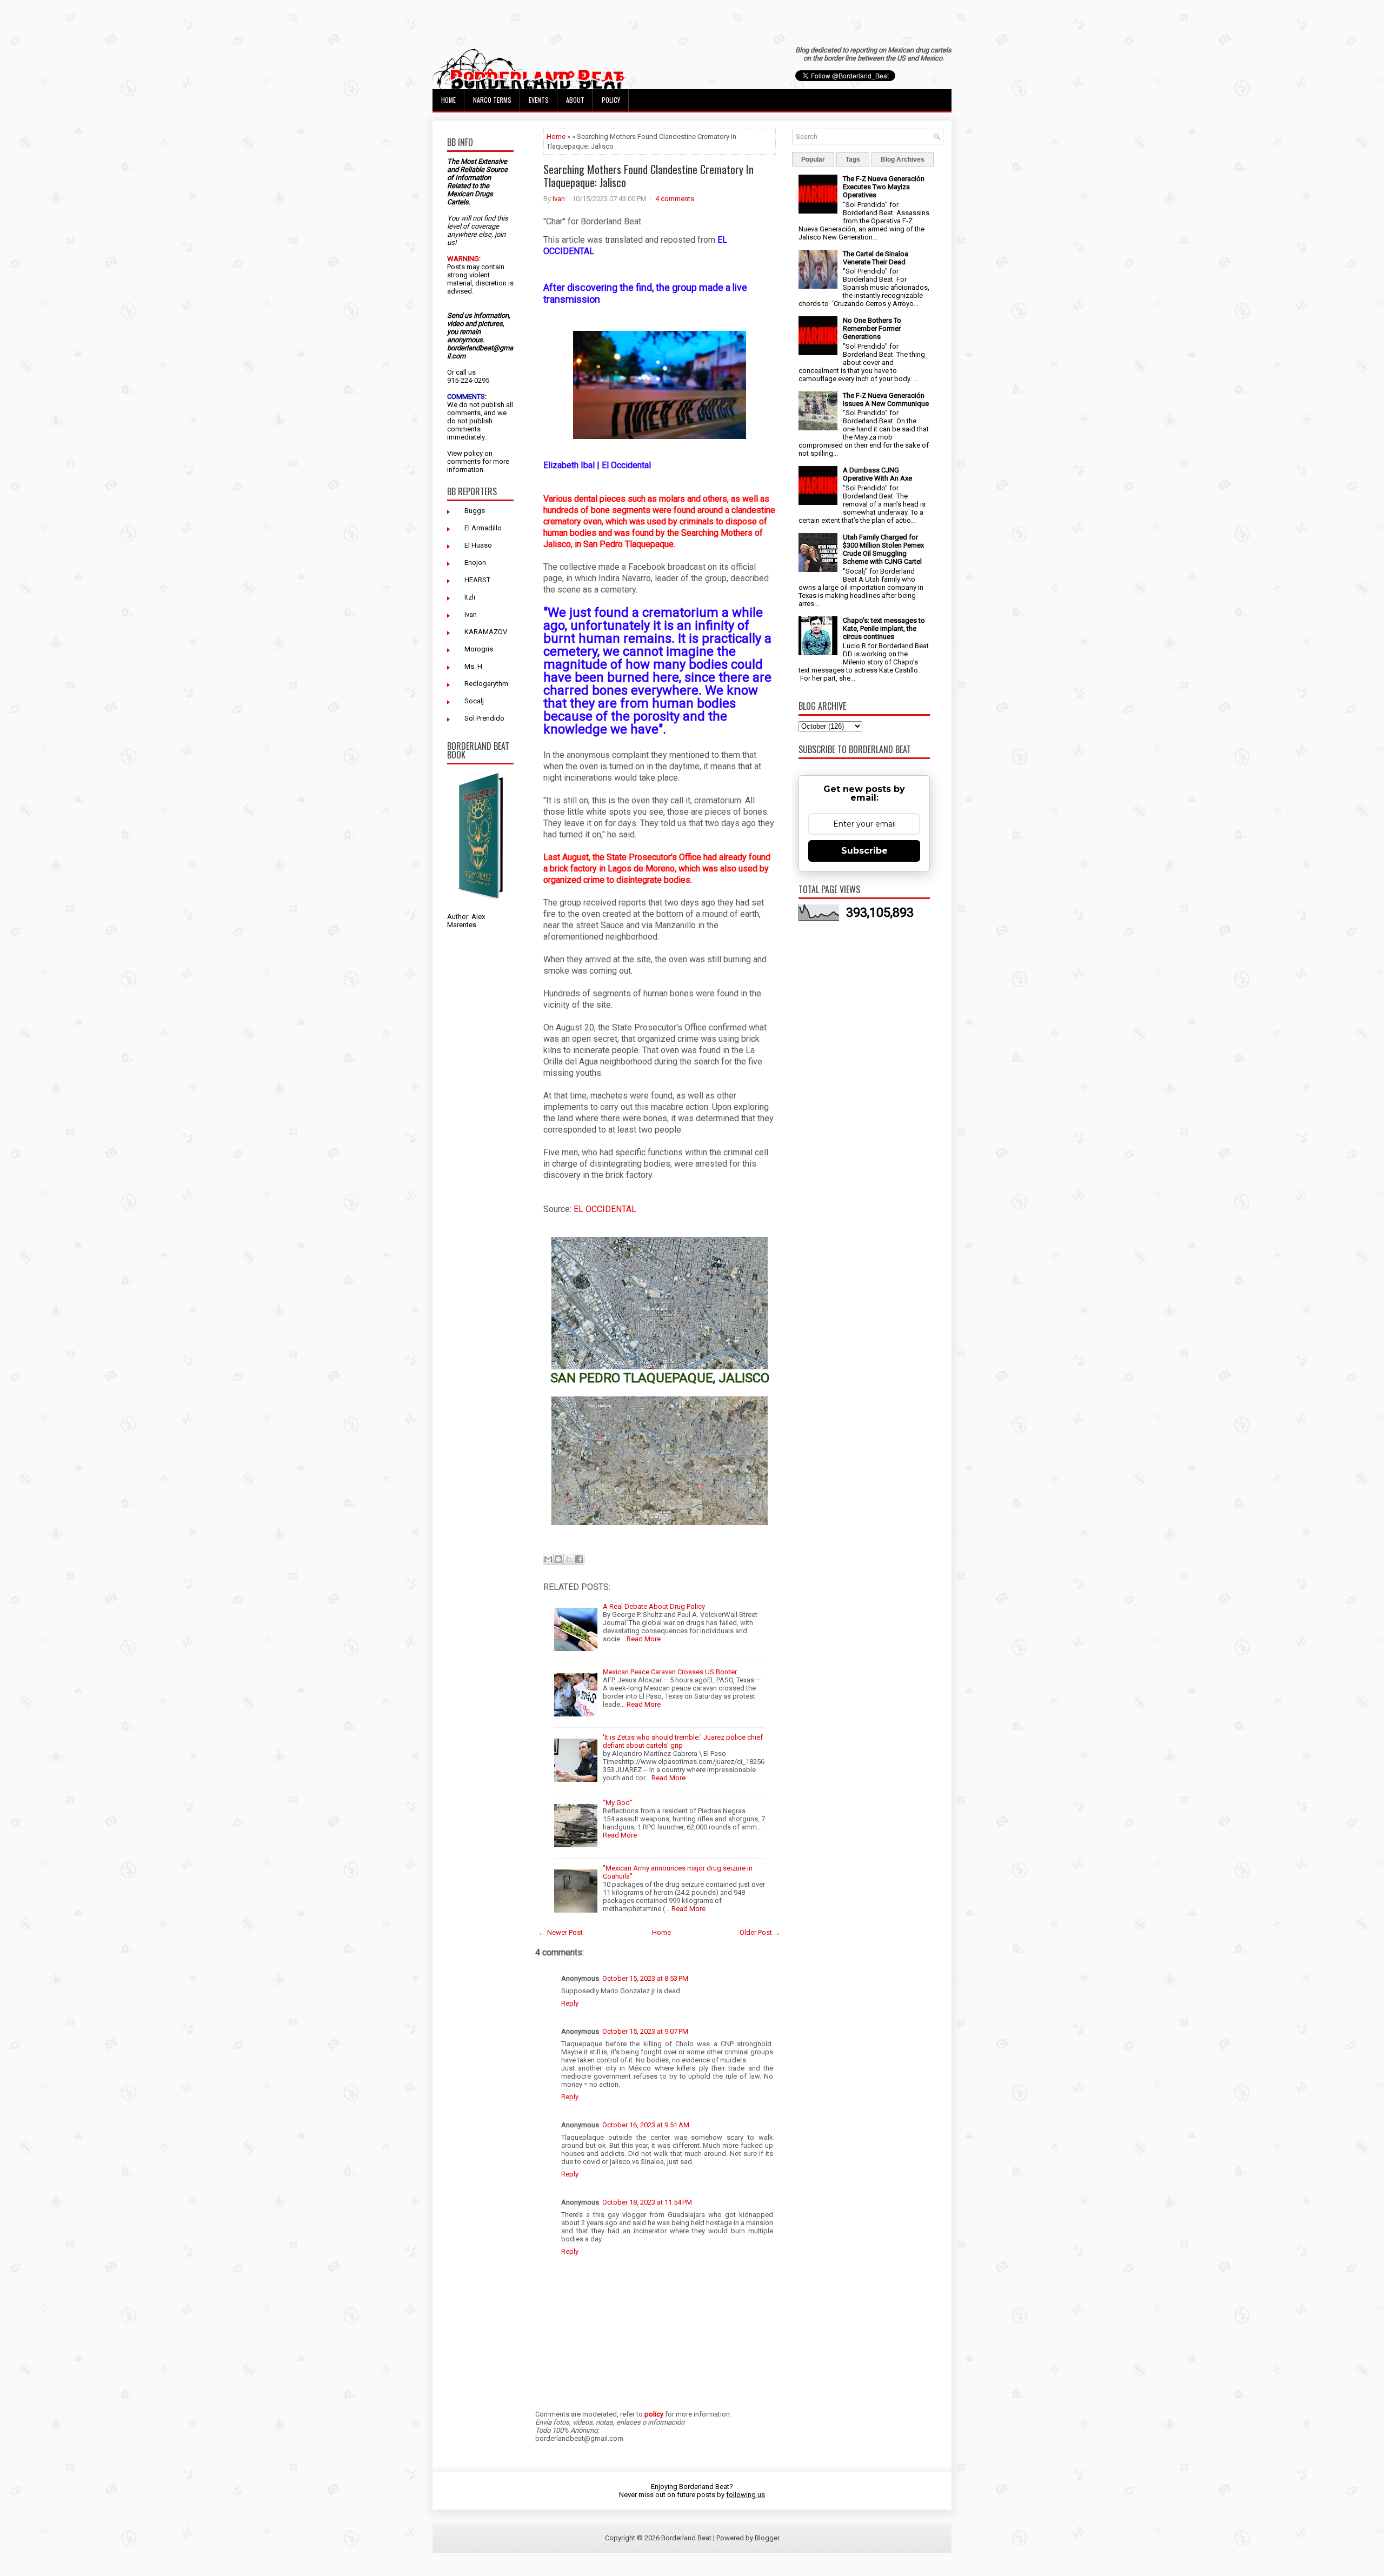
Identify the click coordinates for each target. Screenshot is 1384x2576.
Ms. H (473, 666)
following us (746, 2495)
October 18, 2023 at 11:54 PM (647, 2202)
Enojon (475, 563)
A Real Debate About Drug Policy (654, 1606)
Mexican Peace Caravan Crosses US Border (670, 1672)
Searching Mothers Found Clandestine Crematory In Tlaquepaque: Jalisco (648, 176)
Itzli (470, 597)
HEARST (477, 580)
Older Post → (760, 1932)
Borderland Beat (686, 2538)
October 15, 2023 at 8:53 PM (645, 1978)
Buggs (475, 511)
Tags (853, 159)
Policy (611, 100)
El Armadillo (483, 528)
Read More (644, 1639)
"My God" (618, 1803)
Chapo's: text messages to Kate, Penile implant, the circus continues (884, 628)
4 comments (675, 199)
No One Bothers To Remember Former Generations (872, 328)
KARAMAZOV (486, 632)
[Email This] (548, 1559)
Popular (813, 159)
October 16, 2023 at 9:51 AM (646, 2125)
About (575, 100)
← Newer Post (561, 1932)
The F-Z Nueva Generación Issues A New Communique (886, 400)
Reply (570, 2003)
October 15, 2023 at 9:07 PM (645, 2031)
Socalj (474, 701)
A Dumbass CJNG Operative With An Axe (877, 474)
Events (539, 100)
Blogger (767, 2538)
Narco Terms (492, 100)
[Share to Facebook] (579, 1559)
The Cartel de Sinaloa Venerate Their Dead (876, 258)
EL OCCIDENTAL (605, 1209)
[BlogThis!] (558, 1559)
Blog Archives (903, 159)
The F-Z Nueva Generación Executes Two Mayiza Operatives (884, 187)
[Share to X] (569, 1559)
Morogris (479, 649)
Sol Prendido (484, 718)
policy (473, 453)
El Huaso (478, 545)
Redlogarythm (486, 684)
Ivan (471, 614)
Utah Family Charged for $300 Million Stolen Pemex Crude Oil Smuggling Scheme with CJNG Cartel (883, 549)
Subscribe (864, 851)
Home (448, 100)
